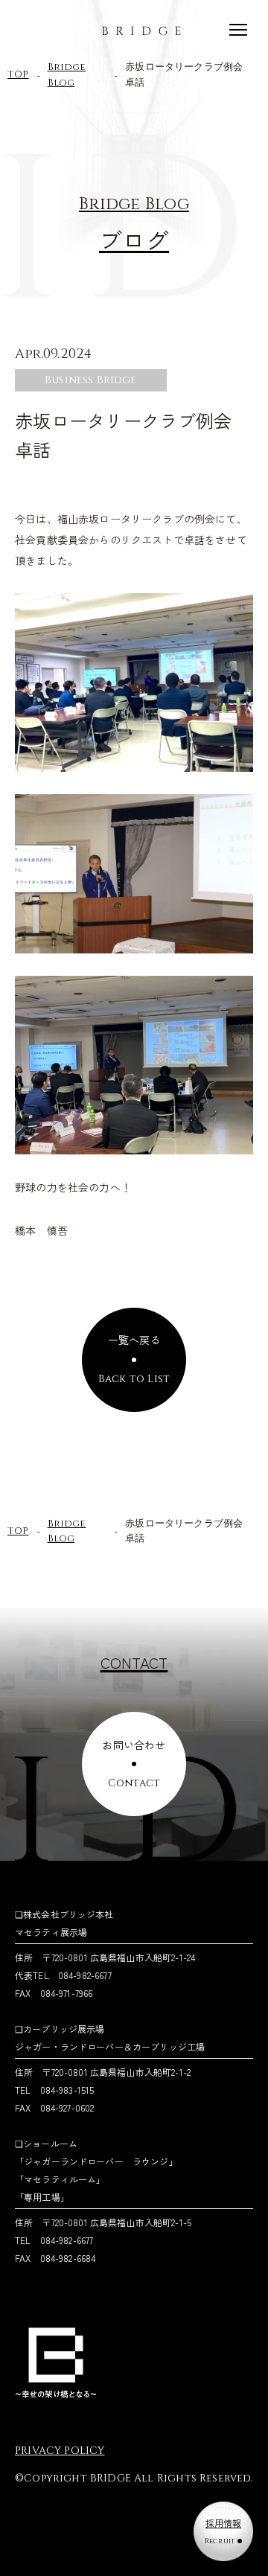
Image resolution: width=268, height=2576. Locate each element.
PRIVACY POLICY (60, 2451)
